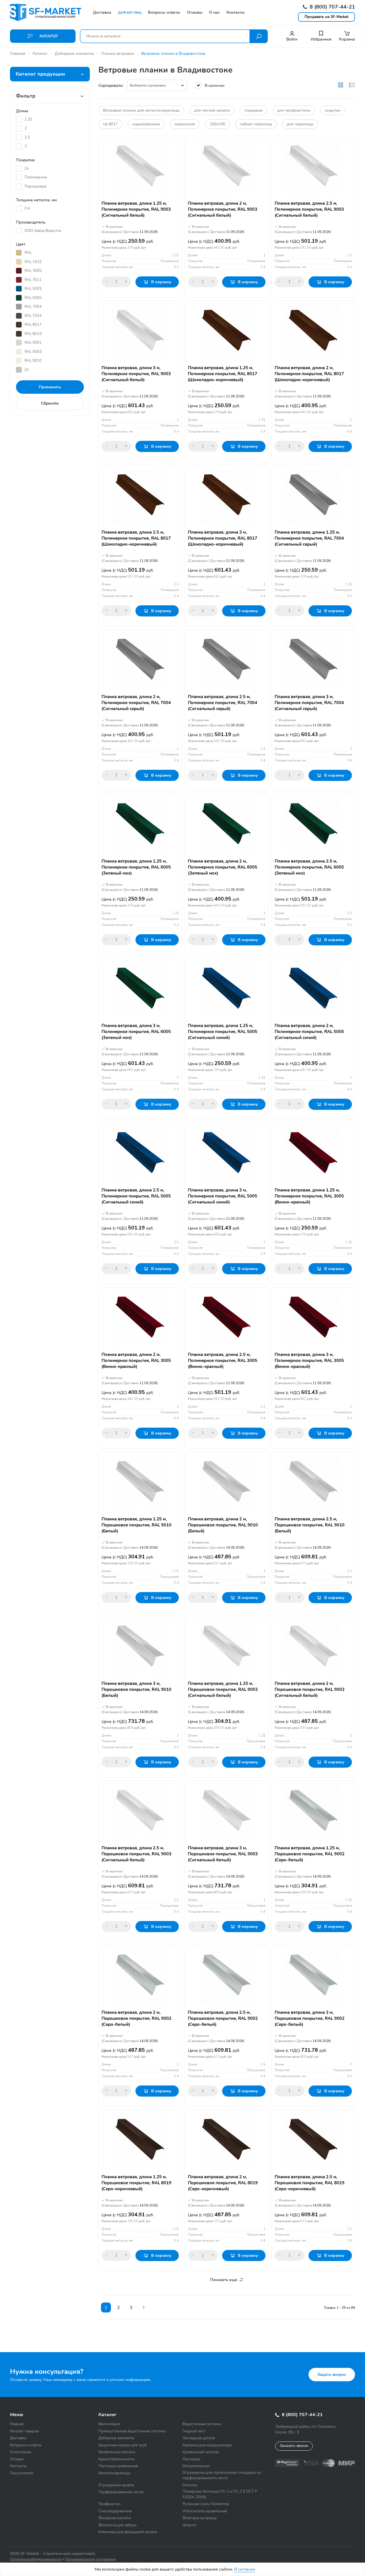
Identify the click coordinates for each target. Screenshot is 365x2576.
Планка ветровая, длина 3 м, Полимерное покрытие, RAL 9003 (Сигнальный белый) (136, 374)
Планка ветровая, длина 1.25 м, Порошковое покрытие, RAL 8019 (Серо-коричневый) (136, 2183)
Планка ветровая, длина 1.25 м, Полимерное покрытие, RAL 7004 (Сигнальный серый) (309, 538)
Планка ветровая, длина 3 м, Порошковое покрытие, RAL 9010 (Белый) (136, 1689)
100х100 (217, 124)
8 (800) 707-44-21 (332, 7)
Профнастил (109, 2504)
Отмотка (190, 2485)
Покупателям (22, 2473)
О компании (21, 2452)
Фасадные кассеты (115, 2518)
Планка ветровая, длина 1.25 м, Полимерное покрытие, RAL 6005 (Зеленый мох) (136, 867)
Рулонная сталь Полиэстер (206, 2504)
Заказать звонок (294, 2446)
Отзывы (17, 2459)
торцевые (254, 110)
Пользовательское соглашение (90, 2559)
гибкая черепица (256, 124)
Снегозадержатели (115, 2511)
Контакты (18, 2466)
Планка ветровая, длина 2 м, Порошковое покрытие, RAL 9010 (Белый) (223, 1525)
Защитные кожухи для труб (122, 2445)
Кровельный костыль (201, 2452)
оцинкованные (146, 124)
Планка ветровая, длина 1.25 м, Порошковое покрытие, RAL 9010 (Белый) (136, 1525)
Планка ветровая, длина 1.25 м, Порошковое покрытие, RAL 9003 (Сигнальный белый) (223, 1689)
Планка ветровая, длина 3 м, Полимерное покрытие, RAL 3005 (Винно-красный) (309, 1361)
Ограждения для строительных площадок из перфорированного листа (222, 2475)
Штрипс (190, 2525)
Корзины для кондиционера (207, 2445)
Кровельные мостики (117, 2452)
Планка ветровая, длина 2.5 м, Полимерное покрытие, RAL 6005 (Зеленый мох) (309, 867)
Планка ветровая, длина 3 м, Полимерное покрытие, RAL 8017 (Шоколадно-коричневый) (223, 538)
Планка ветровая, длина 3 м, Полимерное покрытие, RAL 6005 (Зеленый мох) (136, 1032)
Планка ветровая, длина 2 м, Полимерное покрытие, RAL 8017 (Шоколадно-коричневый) (309, 374)
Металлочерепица (114, 2473)
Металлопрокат (196, 2466)
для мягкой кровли (212, 110)
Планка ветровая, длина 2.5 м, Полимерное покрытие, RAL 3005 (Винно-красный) (223, 1361)
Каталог (48, 36)
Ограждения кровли (116, 2485)
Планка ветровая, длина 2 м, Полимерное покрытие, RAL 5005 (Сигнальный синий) (309, 1032)
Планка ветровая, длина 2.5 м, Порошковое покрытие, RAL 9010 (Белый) (310, 1525)
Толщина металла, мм (36, 200)
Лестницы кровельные (118, 2466)
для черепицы (300, 124)
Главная (18, 54)
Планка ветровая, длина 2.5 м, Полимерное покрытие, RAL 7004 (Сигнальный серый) (223, 703)
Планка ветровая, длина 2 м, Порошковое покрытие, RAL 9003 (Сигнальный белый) (310, 1689)
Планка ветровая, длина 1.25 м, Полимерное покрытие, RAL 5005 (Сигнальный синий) (223, 1032)
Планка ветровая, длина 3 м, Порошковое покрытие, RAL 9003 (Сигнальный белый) (223, 1854)
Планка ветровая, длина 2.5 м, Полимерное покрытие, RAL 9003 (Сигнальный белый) (309, 209)
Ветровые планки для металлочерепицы (141, 110)
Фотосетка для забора (117, 2525)
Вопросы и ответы (26, 2445)
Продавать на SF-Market (327, 17)
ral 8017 (110, 124)
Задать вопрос (332, 2375)
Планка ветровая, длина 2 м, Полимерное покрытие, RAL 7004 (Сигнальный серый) (136, 703)
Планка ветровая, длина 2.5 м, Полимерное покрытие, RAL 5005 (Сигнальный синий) (136, 1196)
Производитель (31, 222)
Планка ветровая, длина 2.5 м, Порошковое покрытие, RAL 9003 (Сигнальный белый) (136, 1854)
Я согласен (245, 2569)
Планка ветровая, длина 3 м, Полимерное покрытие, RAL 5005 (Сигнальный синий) (223, 1196)
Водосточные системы (202, 2424)
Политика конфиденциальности (36, 2559)
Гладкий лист (194, 2431)
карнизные (185, 124)
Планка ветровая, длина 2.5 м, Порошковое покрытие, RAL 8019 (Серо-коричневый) (310, 2183)
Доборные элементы (74, 54)
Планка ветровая (117, 54)
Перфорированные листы (121, 2492)
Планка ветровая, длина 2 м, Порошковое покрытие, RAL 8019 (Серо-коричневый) (223, 2183)
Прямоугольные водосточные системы (132, 2431)
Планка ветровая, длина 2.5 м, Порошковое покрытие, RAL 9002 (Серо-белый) (223, 2018)
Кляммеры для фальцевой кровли (128, 2532)
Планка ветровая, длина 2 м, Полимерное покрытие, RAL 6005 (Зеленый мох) (223, 867)
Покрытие (25, 160)
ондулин (333, 110)
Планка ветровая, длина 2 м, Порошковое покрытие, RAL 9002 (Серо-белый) (136, 2018)
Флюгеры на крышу (200, 2518)
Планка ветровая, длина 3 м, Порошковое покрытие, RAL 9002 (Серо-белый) (310, 2018)
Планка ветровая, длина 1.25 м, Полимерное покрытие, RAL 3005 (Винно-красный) (309, 1196)
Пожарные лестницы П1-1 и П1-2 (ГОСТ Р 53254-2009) (220, 2494)
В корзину (161, 282)
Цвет (21, 244)
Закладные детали (199, 2438)
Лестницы (191, 2459)
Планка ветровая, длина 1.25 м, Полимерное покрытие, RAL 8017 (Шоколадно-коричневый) (223, 374)
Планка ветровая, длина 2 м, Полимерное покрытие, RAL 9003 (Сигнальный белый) (223, 209)
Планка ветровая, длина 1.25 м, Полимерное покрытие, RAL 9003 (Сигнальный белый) (136, 209)
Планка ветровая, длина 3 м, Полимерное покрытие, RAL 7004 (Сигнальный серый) (309, 703)
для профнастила (294, 110)
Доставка (18, 2438)
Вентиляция (109, 2424)
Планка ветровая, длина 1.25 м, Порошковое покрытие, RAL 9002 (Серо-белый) (310, 1854)
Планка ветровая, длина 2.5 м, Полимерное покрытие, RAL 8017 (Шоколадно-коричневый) (136, 538)
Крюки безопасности (116, 2459)
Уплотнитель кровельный (205, 2511)
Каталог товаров (24, 2431)
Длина (22, 111)
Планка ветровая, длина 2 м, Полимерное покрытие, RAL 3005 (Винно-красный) (136, 1361)
